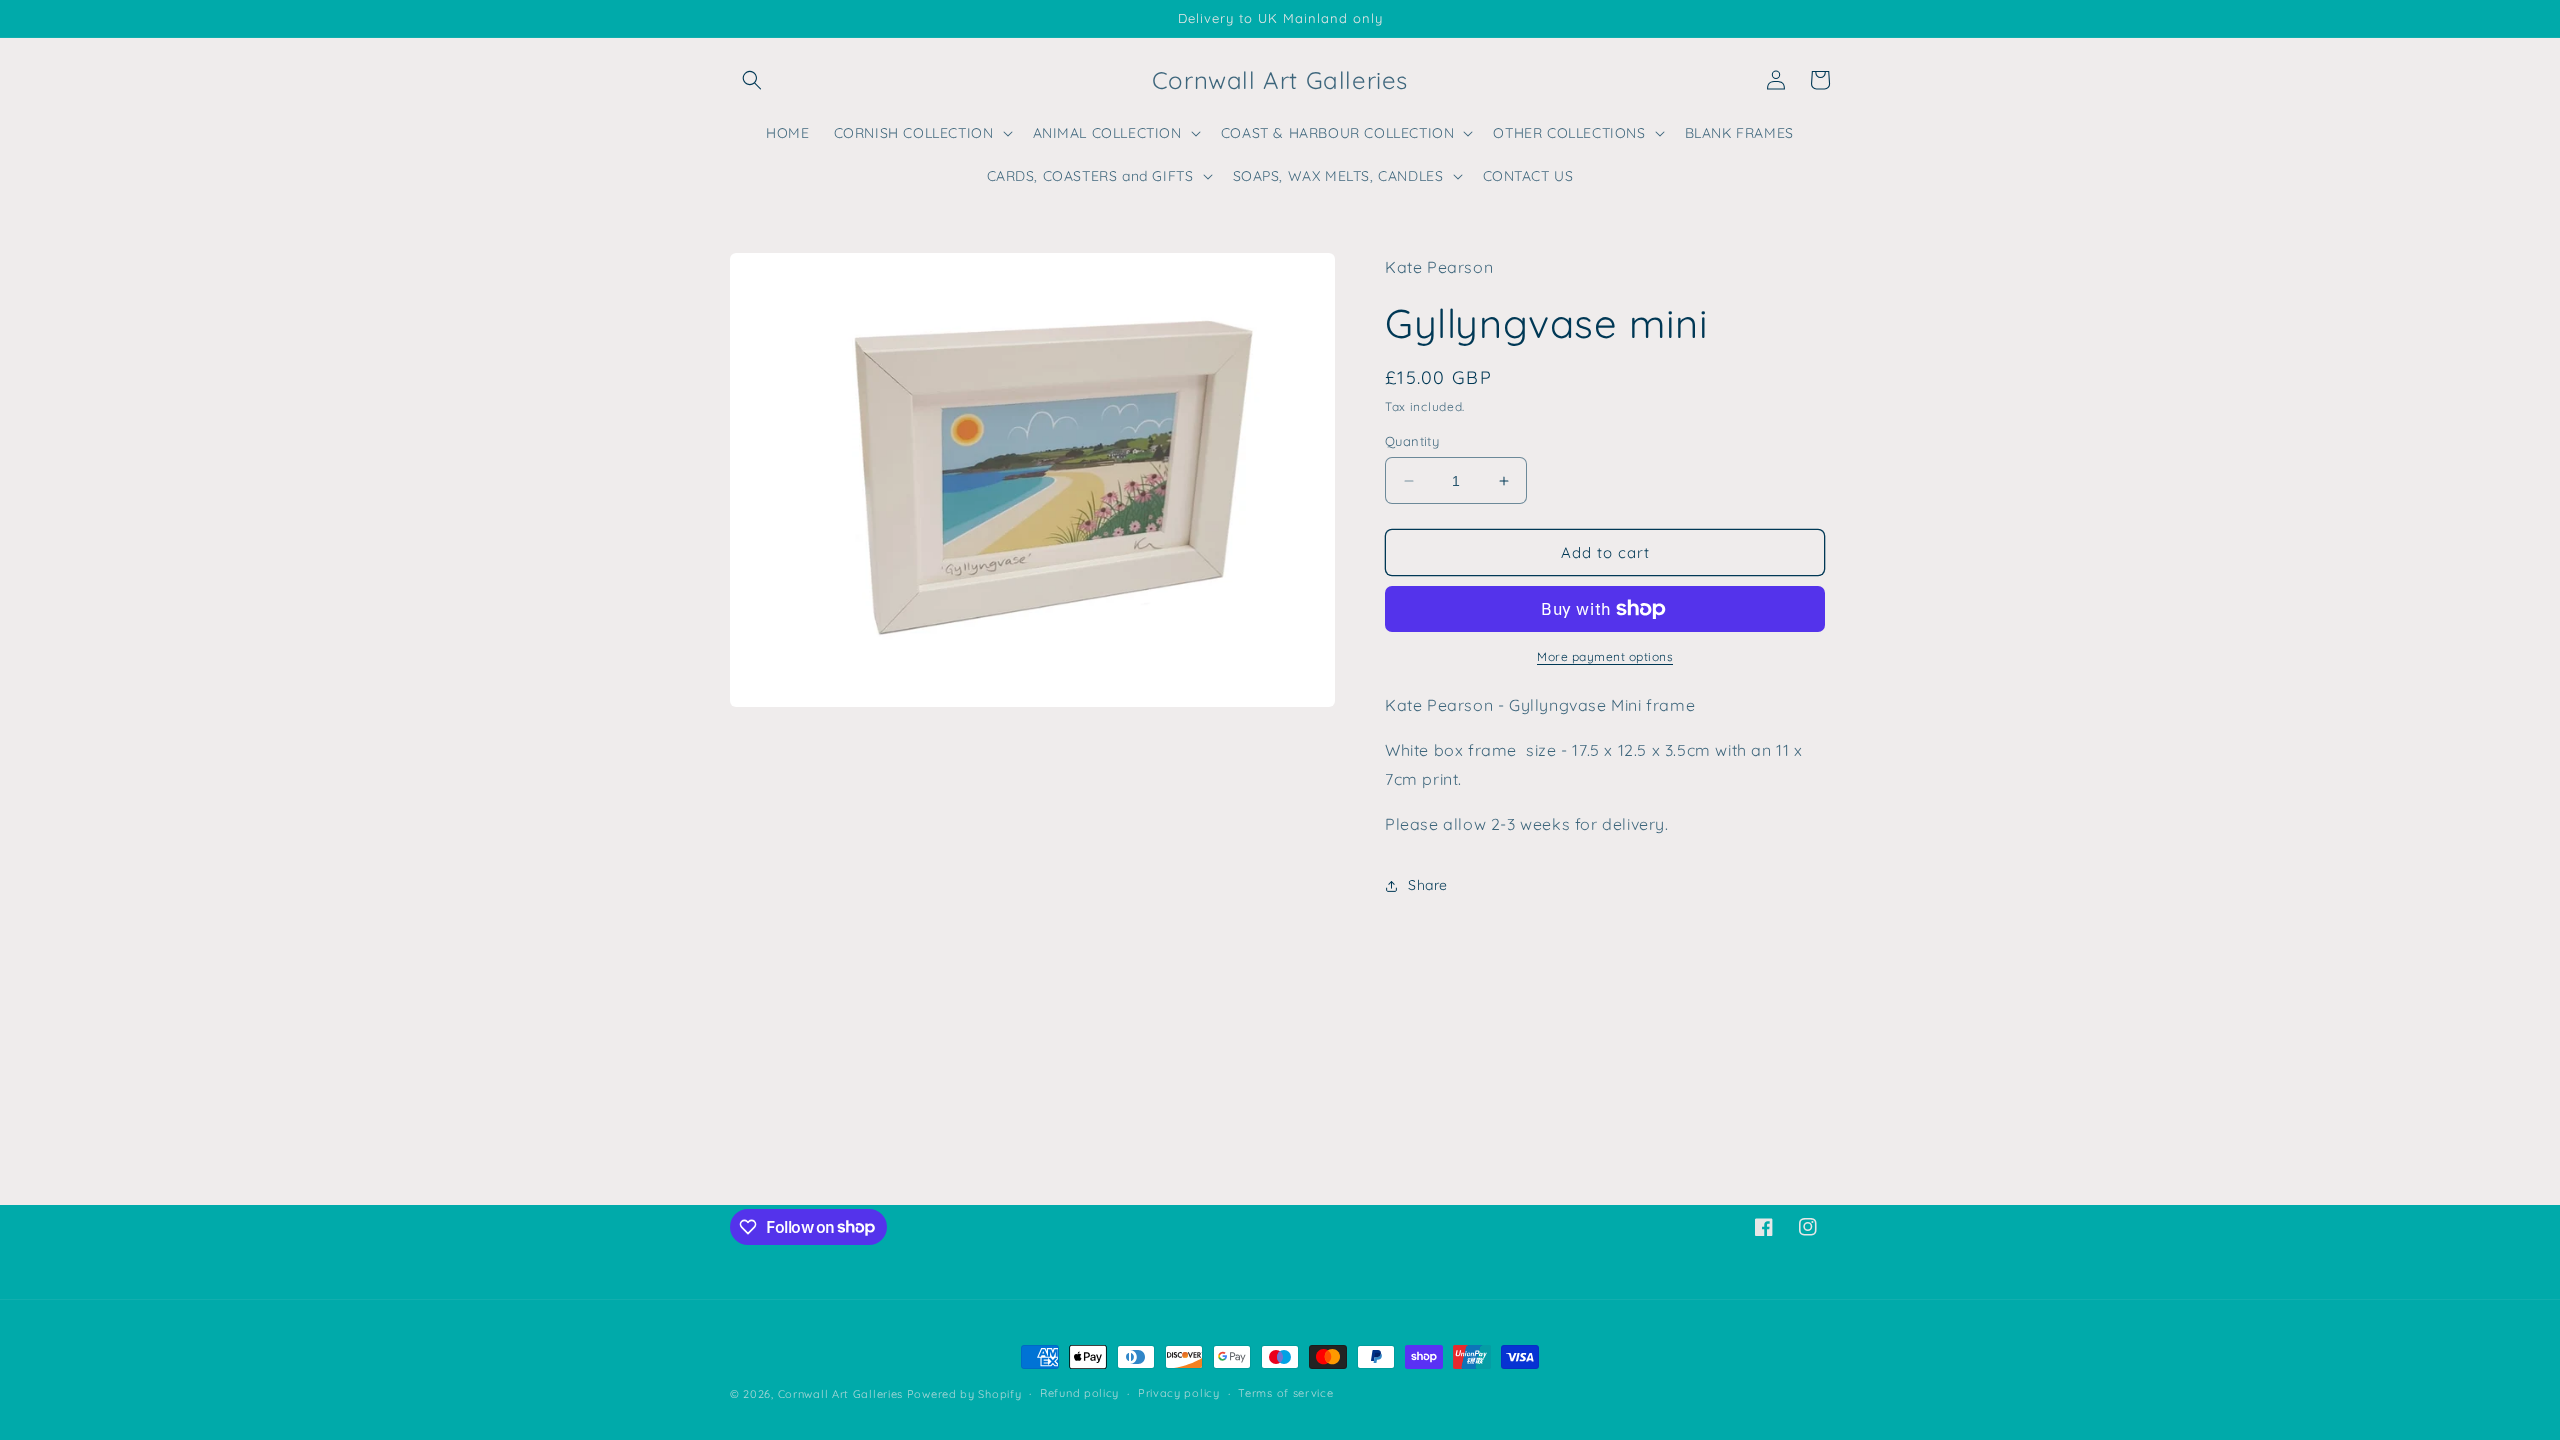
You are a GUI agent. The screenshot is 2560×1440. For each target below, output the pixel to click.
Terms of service (1285, 1393)
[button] (752, 80)
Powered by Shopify (964, 1394)
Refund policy (1079, 1393)
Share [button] (1428, 885)
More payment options (1605, 656)
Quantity (1412, 441)
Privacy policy (1179, 1393)
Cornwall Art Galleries (840, 1394)
